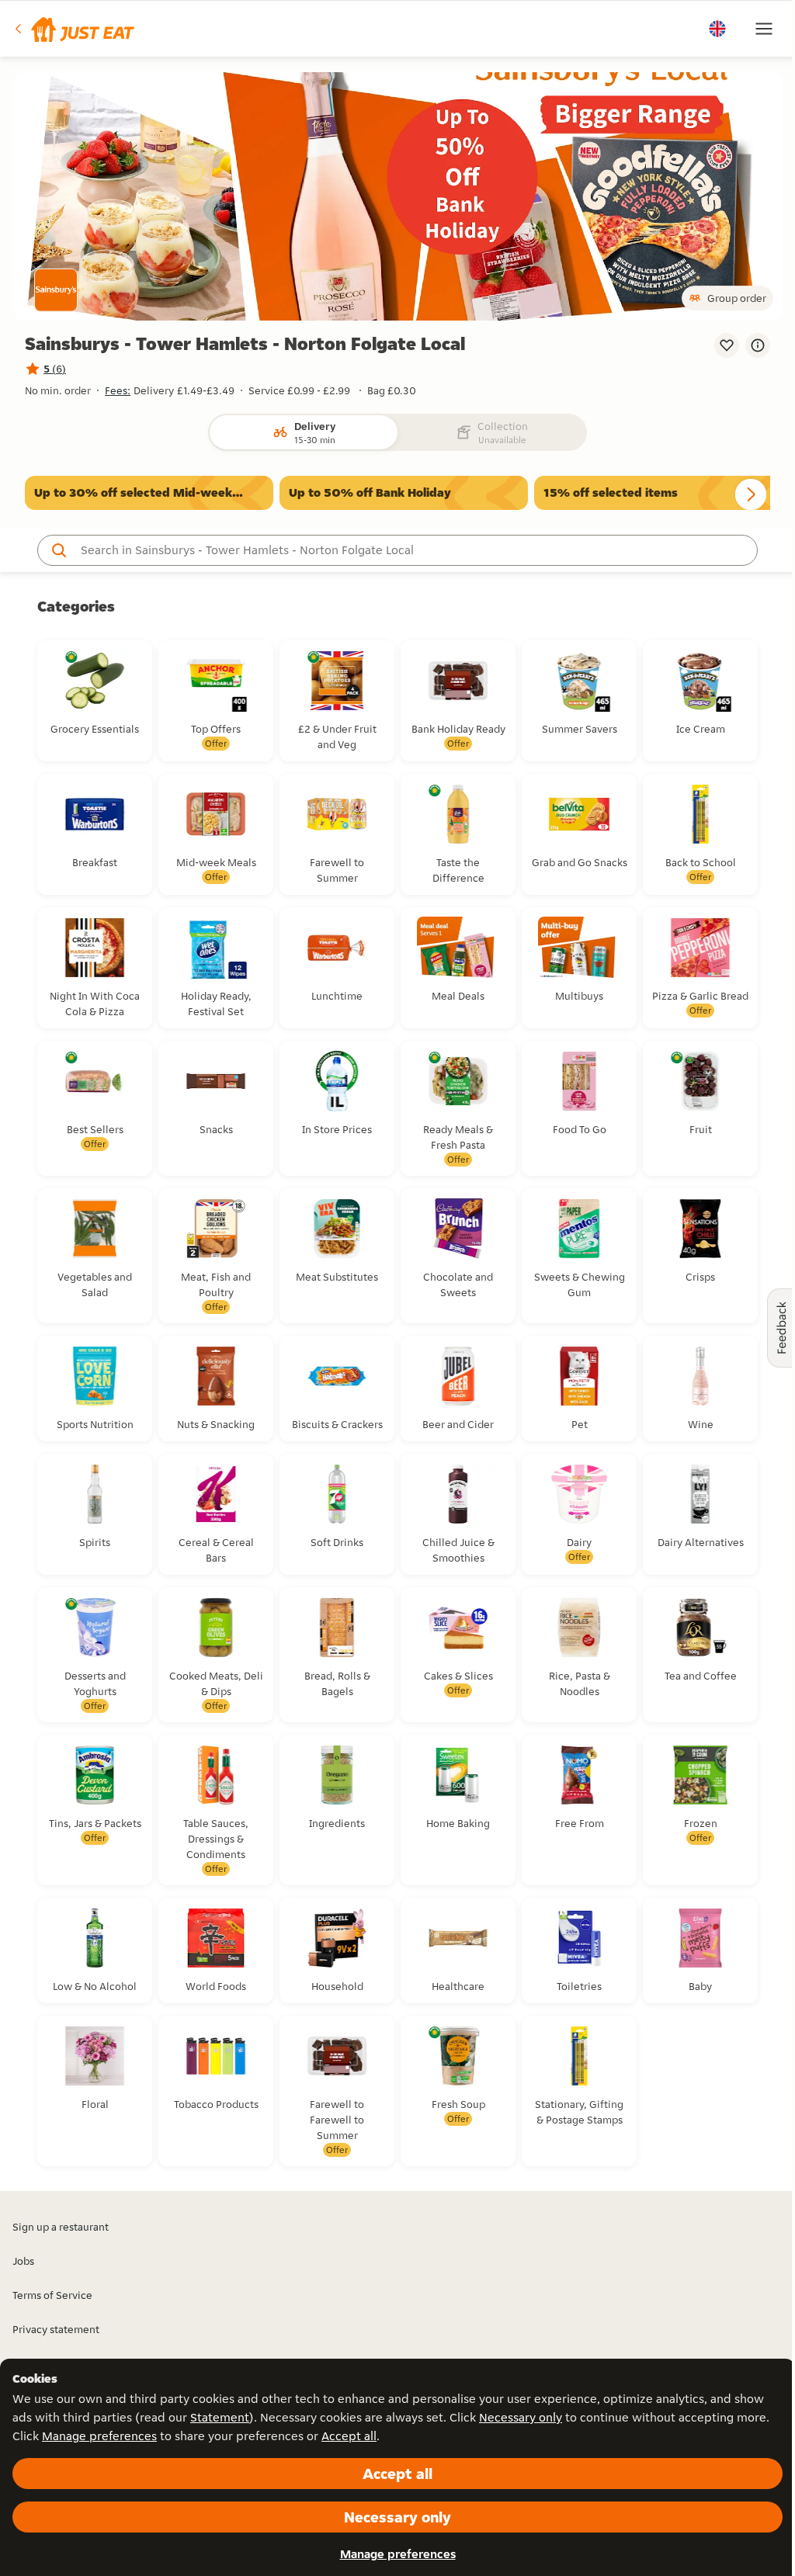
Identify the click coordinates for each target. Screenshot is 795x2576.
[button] (73, 29)
